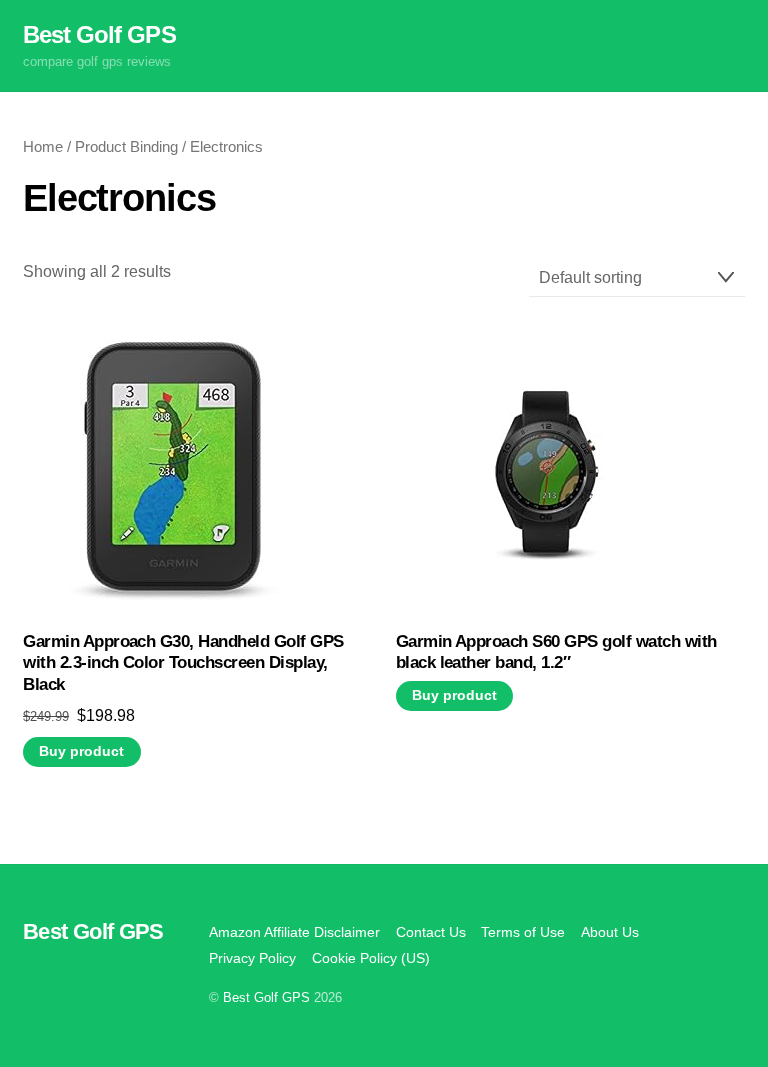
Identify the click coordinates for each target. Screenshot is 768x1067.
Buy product (81, 751)
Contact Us (431, 932)
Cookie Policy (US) (371, 958)
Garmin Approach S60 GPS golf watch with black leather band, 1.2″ (556, 652)
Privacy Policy (252, 958)
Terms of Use (523, 932)
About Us (610, 932)
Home (43, 147)
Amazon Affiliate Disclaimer (294, 932)
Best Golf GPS (266, 997)
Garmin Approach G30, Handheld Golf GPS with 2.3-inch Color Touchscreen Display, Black (183, 663)
